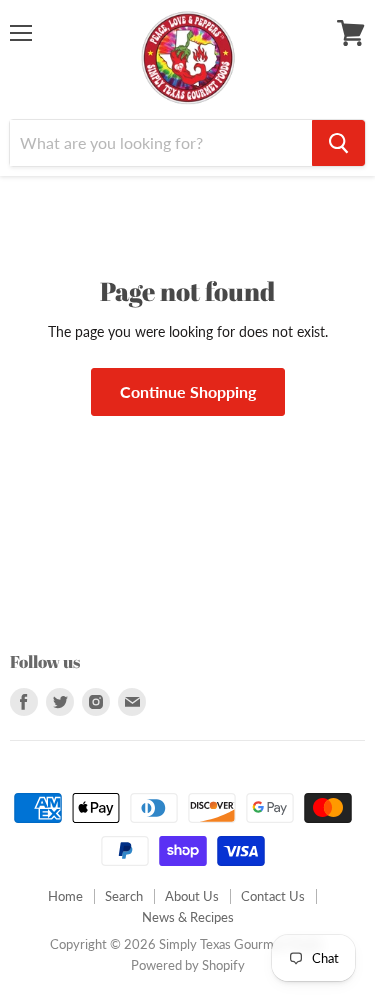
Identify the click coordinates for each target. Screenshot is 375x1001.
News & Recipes (188, 917)
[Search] (338, 143)
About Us (192, 896)
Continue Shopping (188, 391)
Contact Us (273, 896)
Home (65, 896)
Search (124, 896)
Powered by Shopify (188, 965)
